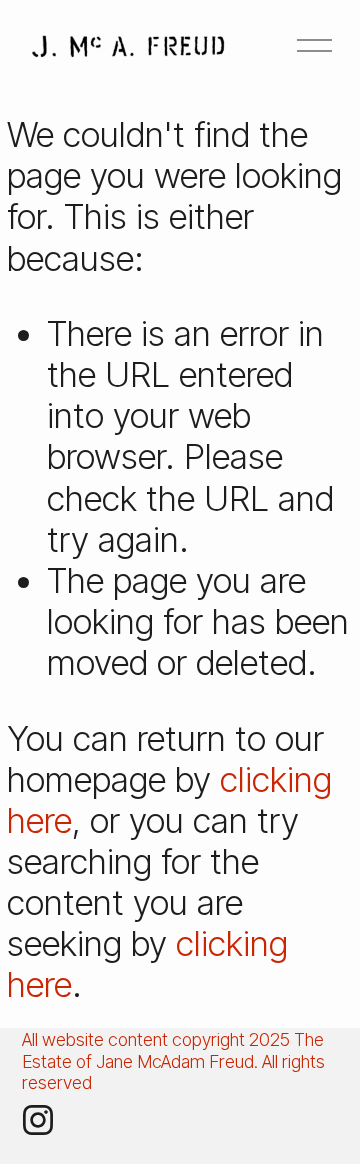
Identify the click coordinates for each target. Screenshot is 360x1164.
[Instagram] (38, 1120)
